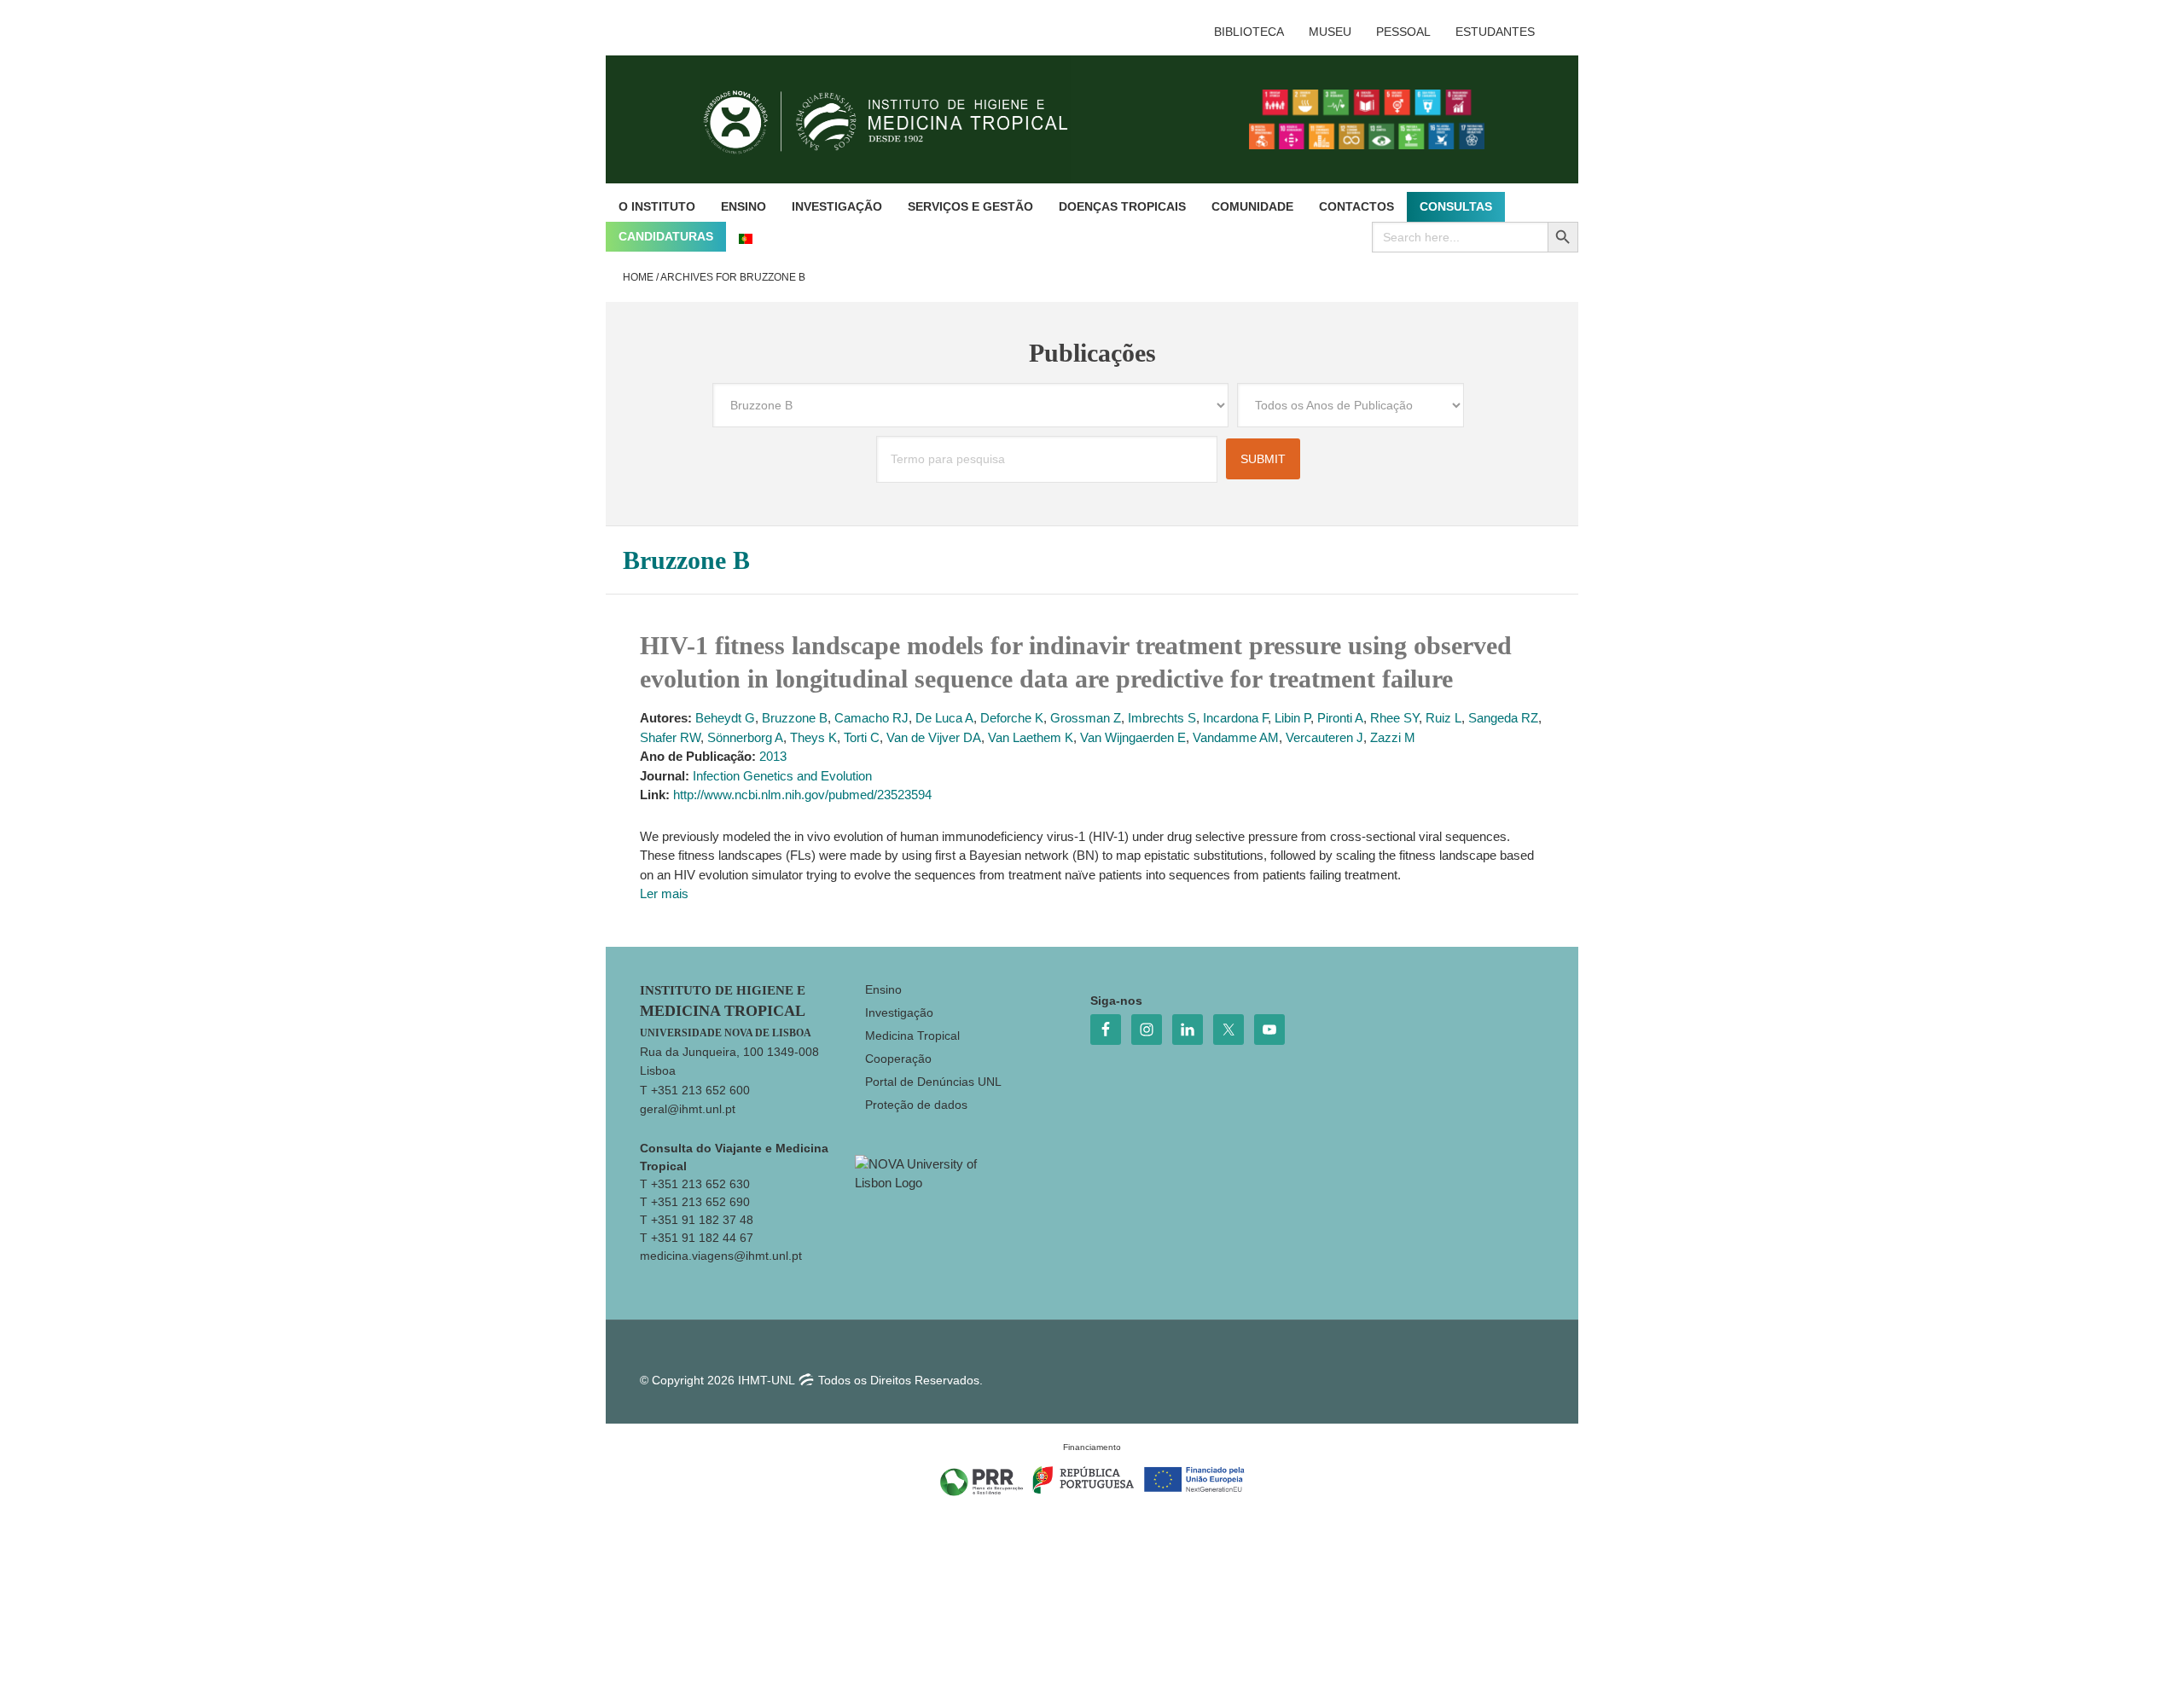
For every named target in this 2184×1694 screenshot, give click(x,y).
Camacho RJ (871, 718)
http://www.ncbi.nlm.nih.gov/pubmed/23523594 (802, 795)
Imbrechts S (1162, 718)
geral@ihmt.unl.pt (688, 1109)
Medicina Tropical (912, 1036)
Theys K (813, 737)
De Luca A (944, 718)
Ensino (883, 989)
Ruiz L (1443, 718)
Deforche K (1012, 718)
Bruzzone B (795, 718)
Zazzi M (1393, 737)
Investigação (899, 1012)
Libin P (1292, 718)
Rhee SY (1394, 718)
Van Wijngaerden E (1133, 737)
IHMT (899, 119)
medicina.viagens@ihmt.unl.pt (721, 1256)
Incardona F (1235, 718)
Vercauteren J (1324, 737)
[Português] (746, 237)
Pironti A (1340, 718)
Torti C (862, 737)
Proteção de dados (916, 1105)
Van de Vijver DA (934, 737)
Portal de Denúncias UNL (933, 1082)
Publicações (1092, 353)
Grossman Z (1086, 718)
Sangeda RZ (1503, 718)
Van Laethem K (1031, 737)
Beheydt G (725, 718)
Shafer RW (670, 737)
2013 (773, 756)
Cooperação (898, 1059)
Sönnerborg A (745, 737)
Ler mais (664, 893)
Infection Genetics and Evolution (782, 776)
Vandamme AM (1236, 737)
